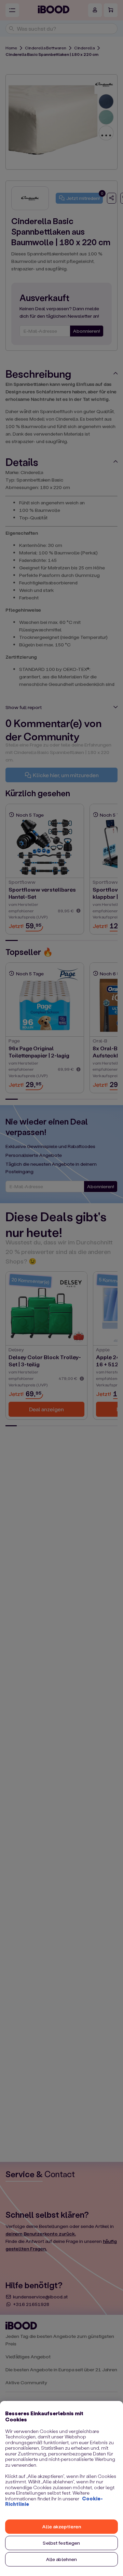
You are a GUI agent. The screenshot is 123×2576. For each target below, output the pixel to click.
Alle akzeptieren (61, 2526)
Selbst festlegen (61, 2543)
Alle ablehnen (62, 2559)
